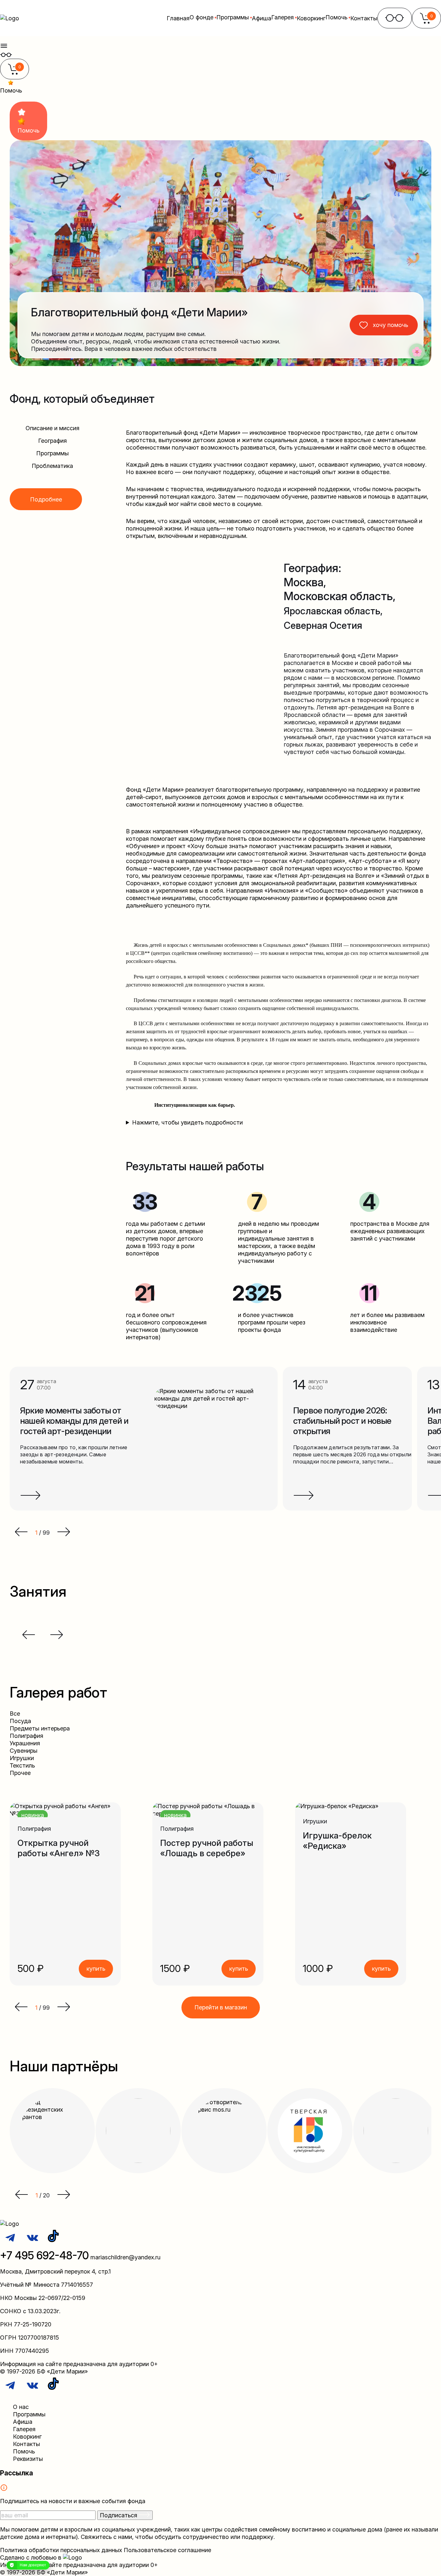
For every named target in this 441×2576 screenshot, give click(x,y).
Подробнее (46, 499)
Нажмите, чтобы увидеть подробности (187, 1122)
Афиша (262, 18)
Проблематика (52, 466)
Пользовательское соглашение (167, 2550)
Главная (178, 18)
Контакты (364, 18)
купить (96, 1969)
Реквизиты (28, 2459)
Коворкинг (311, 18)
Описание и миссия (52, 428)
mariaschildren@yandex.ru (125, 2257)
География (52, 441)
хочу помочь (390, 325)
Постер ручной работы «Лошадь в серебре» (207, 1848)
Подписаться (119, 2515)
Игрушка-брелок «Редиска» (337, 1841)
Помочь (24, 2451)
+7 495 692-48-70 (44, 2255)
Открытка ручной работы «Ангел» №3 (59, 1848)
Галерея (24, 2429)
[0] (15, 73)
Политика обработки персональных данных (61, 2550)
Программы (52, 453)
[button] (21, 2008)
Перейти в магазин (221, 2007)
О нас (21, 2407)
